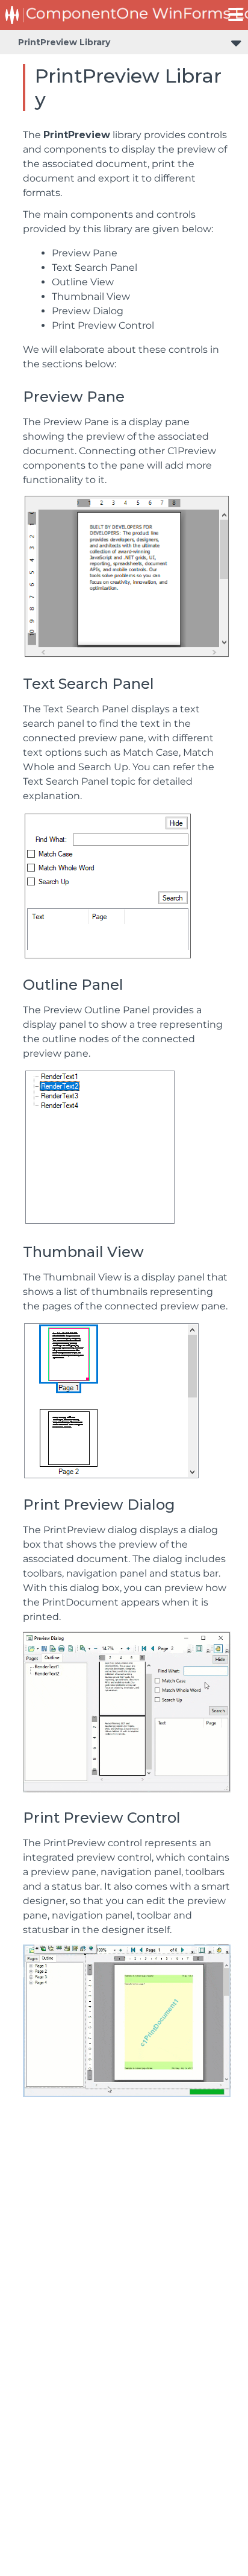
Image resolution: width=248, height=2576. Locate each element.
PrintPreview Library (64, 42)
